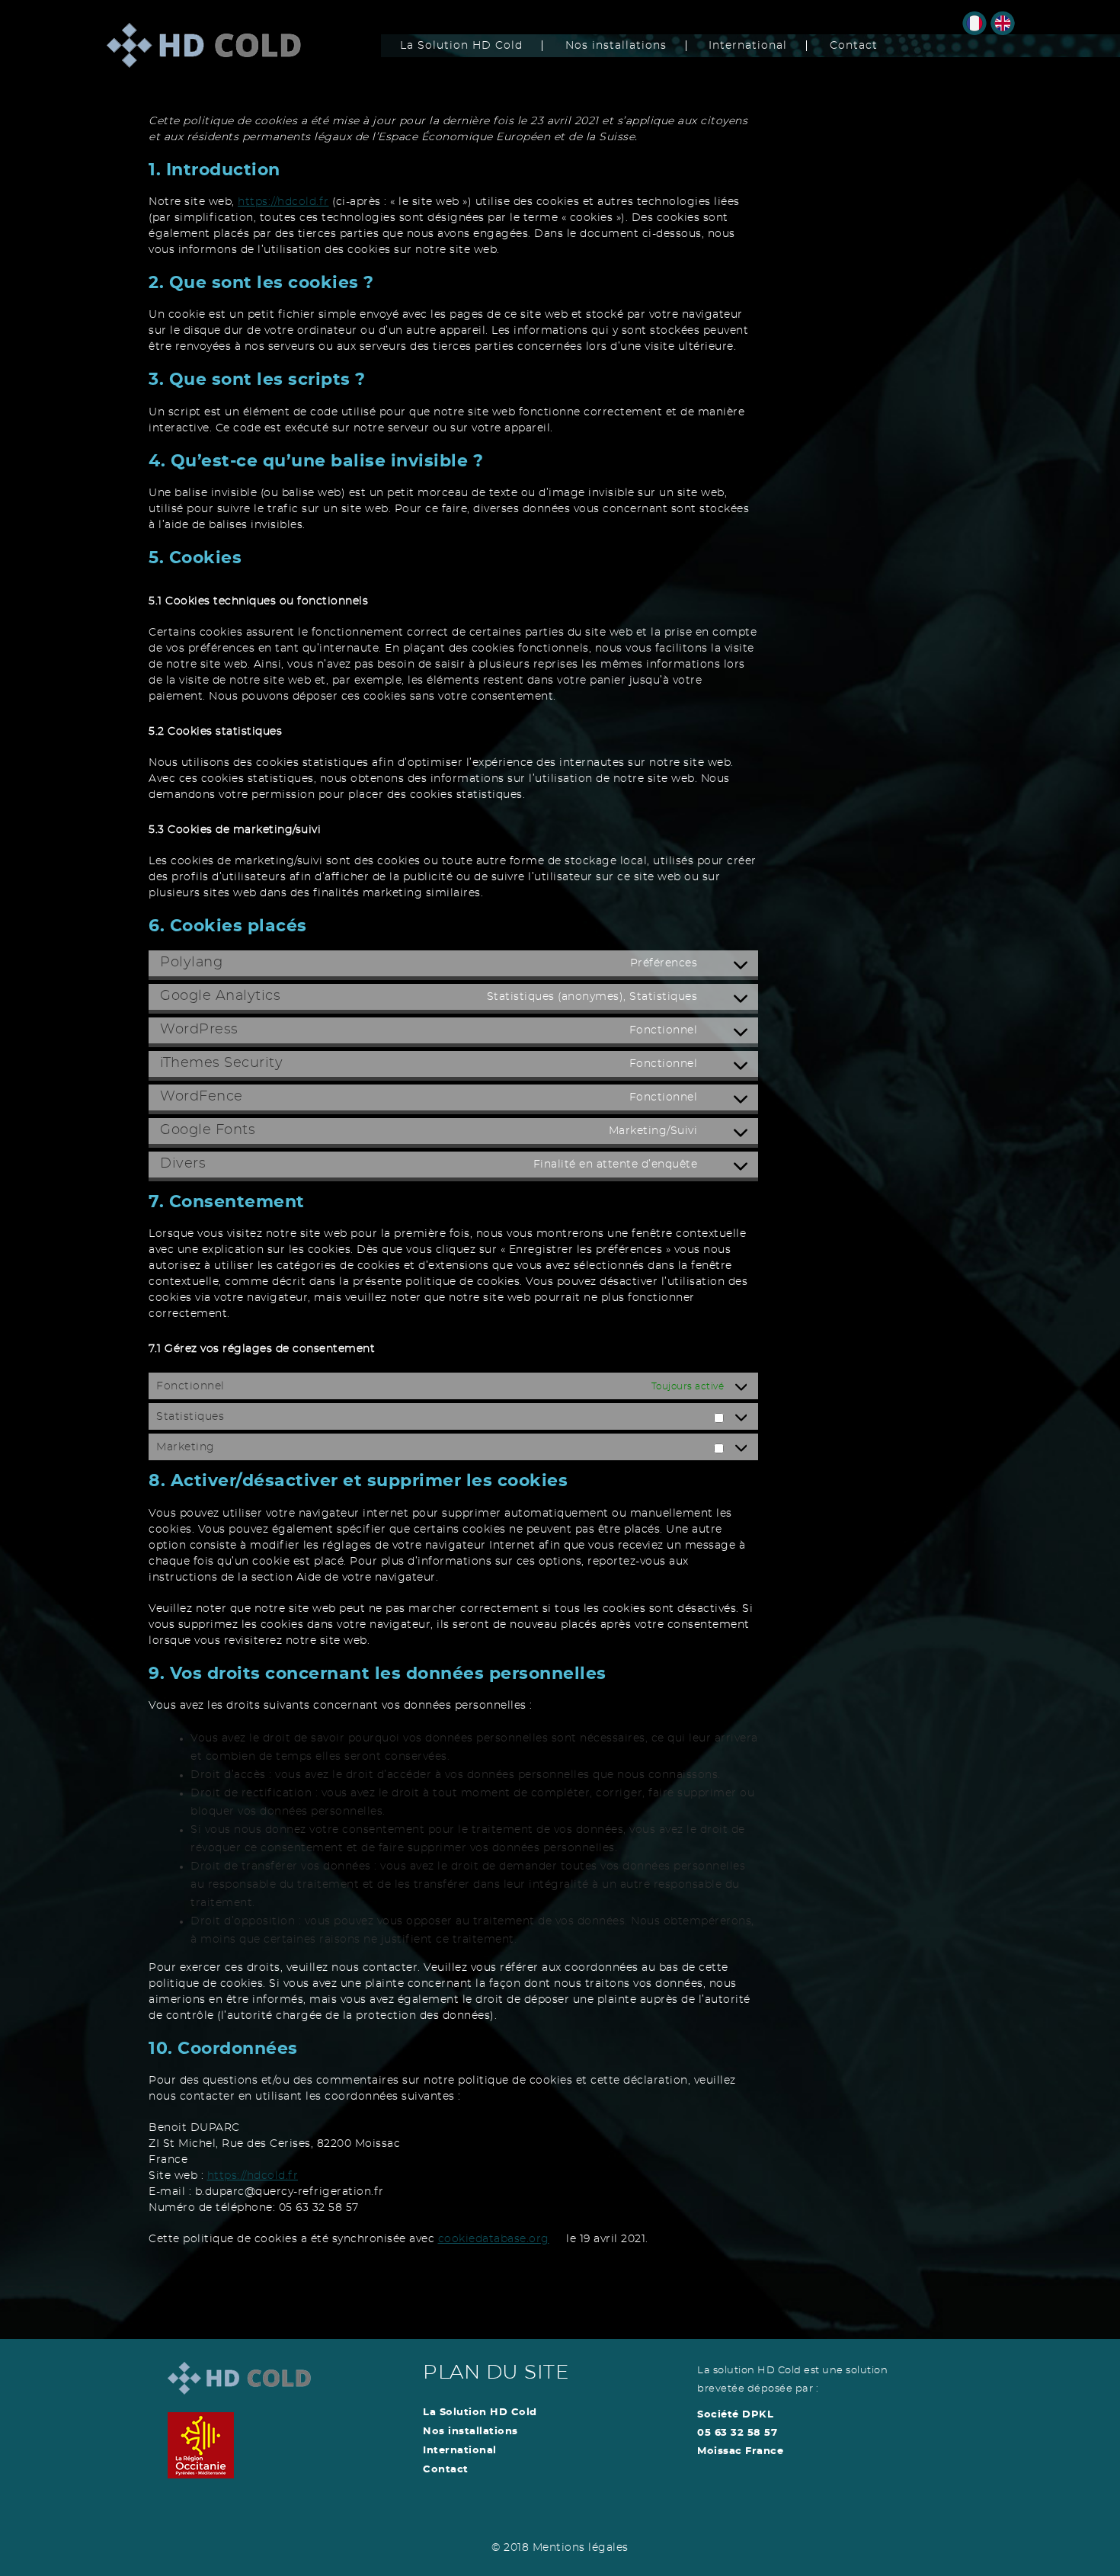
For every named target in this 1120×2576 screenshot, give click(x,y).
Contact (854, 46)
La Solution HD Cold (461, 46)
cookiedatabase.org (494, 2239)
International (748, 46)
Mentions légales (581, 2548)
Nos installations (616, 46)
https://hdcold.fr (283, 202)
